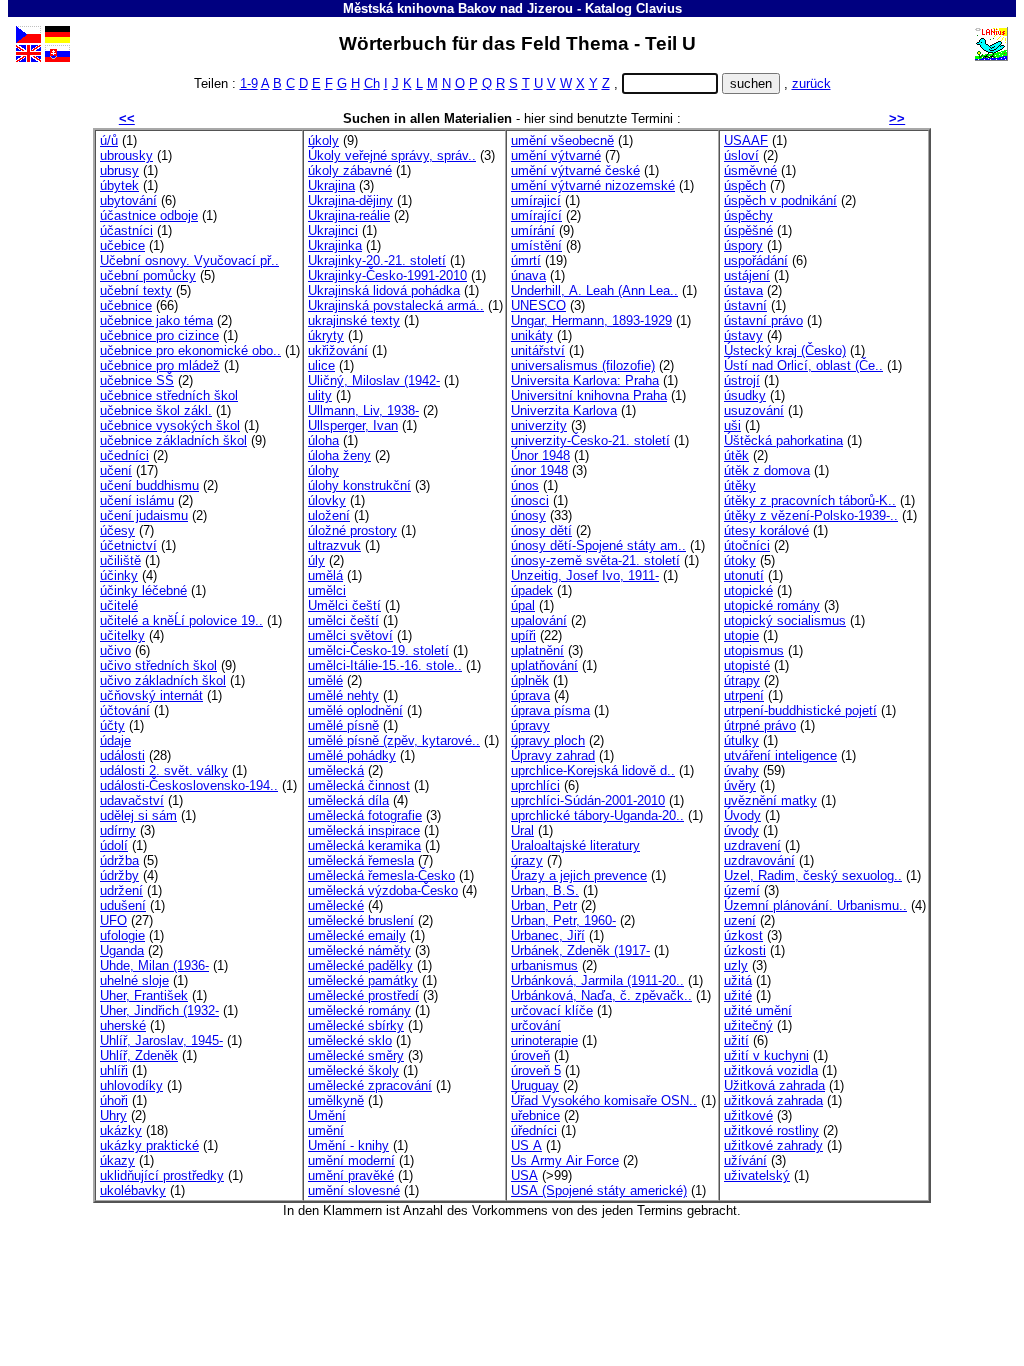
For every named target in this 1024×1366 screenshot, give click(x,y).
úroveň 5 (536, 1070)
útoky (740, 560)
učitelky (122, 635)
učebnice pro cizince (159, 335)
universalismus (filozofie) (583, 365)
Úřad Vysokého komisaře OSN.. (604, 1100)
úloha (323, 440)
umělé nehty (343, 695)
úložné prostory (352, 530)
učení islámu (137, 500)
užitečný (748, 1025)
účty (112, 725)
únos (525, 485)
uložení (329, 515)
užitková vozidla (771, 1070)
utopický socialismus (785, 620)
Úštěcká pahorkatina (783, 440)
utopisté (747, 665)
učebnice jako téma (156, 320)
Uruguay (535, 1085)
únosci (530, 500)
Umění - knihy (348, 1145)
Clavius (659, 8)
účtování (125, 710)
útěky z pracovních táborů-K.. (810, 500)
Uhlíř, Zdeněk (139, 1055)
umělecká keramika (364, 845)
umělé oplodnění (355, 710)
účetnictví (128, 545)
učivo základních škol (163, 680)
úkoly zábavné (350, 170)
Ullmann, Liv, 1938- (363, 410)
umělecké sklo (350, 1040)
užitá (738, 980)
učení (116, 470)
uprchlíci (535, 785)
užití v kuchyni (766, 1055)
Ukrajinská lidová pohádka (384, 290)
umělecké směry (356, 1055)
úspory (743, 245)
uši (732, 425)
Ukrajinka (335, 245)
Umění (327, 1115)
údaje (115, 740)
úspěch (745, 185)
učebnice (126, 305)
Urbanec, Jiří (548, 935)
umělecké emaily (357, 935)
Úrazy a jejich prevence (579, 875)
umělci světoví (350, 635)
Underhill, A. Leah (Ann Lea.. (594, 290)
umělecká (336, 770)
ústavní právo (763, 320)
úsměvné (750, 170)
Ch (372, 83)
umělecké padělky (360, 965)
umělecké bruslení (361, 920)
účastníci (126, 230)
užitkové (748, 1115)
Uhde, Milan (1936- (154, 965)
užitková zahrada (773, 1100)
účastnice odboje (149, 215)
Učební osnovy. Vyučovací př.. (189, 260)
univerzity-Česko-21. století (590, 440)
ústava (743, 290)
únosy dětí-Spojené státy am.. (598, 545)
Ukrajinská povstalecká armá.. (396, 305)
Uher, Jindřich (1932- (159, 1010)
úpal (523, 605)
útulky (741, 740)
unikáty (532, 335)
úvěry (740, 785)
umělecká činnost (359, 785)
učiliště (120, 560)
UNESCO (538, 305)
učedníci (124, 455)
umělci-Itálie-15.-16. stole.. (385, 665)
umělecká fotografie (365, 815)
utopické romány (772, 605)
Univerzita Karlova (564, 410)
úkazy (117, 1160)
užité (738, 995)
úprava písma (550, 710)
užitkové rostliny (771, 1130)
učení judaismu (144, 515)
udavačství (132, 800)
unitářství (538, 350)
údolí (114, 845)
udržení (121, 890)
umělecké (336, 905)
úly (316, 560)
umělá (325, 575)
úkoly (323, 140)
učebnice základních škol (173, 440)
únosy (528, 515)
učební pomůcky (148, 275)
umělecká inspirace (364, 830)
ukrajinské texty (354, 320)
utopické (748, 590)
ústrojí (742, 380)
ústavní (745, 305)
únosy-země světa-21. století (595, 560)
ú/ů (109, 140)
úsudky (745, 395)
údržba (119, 860)
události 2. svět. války (164, 770)
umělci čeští (343, 620)
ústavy (743, 335)
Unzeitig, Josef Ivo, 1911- (585, 575)
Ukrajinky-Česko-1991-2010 (387, 275)
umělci (327, 590)
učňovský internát (151, 695)
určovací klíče (552, 1010)
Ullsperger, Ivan (353, 425)
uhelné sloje (134, 980)
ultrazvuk (334, 545)
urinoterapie (544, 1040)
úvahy (741, 770)
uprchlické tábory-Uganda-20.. (597, 815)
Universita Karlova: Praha (585, 380)
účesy (117, 530)
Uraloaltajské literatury (575, 845)
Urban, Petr (544, 905)
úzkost (743, 935)
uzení (740, 920)
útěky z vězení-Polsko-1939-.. (811, 515)
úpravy (530, 725)
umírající (536, 215)
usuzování (754, 410)
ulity (320, 395)
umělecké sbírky (356, 1025)
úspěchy (748, 215)
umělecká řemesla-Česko (381, 875)
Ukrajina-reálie (349, 215)
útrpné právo (760, 725)
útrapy (742, 680)
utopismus (754, 650)
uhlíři (114, 1070)
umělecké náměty (359, 950)
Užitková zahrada (774, 1085)
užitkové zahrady (773, 1145)
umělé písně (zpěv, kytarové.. (394, 740)
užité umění (758, 1010)
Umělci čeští (344, 605)
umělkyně (336, 1100)
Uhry (113, 1115)
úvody (741, 830)
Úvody (742, 815)
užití (736, 1040)
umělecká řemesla (361, 860)
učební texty (136, 290)
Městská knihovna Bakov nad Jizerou (458, 8)
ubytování (128, 200)
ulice (321, 365)
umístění (536, 245)
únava (528, 275)
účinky (119, 575)
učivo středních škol (158, 665)
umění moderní (351, 1160)
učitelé (119, 605)
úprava (530, 695)
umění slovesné (354, 1190)
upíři (523, 635)
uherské (123, 1025)
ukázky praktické (149, 1145)
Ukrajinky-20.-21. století (377, 260)
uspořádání (756, 260)
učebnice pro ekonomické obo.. (190, 350)
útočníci (747, 545)
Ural (522, 830)
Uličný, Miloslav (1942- (374, 380)
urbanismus (544, 965)
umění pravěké (351, 1175)
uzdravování (759, 860)
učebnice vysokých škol (170, 425)
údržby (119, 875)
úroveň (530, 1055)
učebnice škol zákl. (156, 410)
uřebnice (535, 1115)
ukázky (121, 1130)
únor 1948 (539, 470)
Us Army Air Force (565, 1160)
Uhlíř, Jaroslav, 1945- (161, 1040)
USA (524, 1175)
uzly (736, 965)
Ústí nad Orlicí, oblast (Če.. (803, 365)
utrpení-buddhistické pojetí (800, 710)
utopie (741, 635)
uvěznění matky (770, 800)
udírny (118, 830)
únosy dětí (541, 530)
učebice (122, 245)
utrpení (744, 695)
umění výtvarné (556, 155)
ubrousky (126, 155)
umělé (325, 680)
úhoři (114, 1100)
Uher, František (144, 995)
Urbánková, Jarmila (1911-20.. (597, 980)
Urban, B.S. (545, 890)
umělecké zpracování (370, 1085)
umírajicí (536, 200)
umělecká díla (348, 800)
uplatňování (544, 665)
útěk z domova (767, 470)
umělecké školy (353, 1070)
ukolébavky (133, 1190)
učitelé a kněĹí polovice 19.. (181, 620)
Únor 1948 (540, 455)
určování (536, 1025)
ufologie (122, 935)
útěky (740, 485)
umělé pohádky (352, 755)
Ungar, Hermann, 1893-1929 (591, 320)
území (742, 890)
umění (326, 1130)
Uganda (122, 950)
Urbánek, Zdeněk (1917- (580, 950)
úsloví (741, 155)
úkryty (326, 335)
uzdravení (752, 845)
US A (526, 1145)
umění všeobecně (562, 140)
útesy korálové (766, 530)
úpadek (532, 590)
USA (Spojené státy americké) (599, 1190)
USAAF (746, 140)
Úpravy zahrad (553, 755)
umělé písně (343, 725)
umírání (533, 230)
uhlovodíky (131, 1085)
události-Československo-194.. (189, 785)
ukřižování (338, 350)
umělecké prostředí (363, 995)
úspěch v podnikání (780, 200)
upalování (539, 620)
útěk (736, 455)
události (122, 755)
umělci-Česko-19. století (378, 650)
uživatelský (757, 1175)
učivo (115, 650)
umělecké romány (359, 1010)
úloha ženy (339, 455)
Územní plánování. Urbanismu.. (815, 905)
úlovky (327, 500)
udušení (123, 905)
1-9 (249, 83)
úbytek (119, 185)
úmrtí (526, 260)
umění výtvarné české (575, 170)
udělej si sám (138, 815)
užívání (745, 1160)
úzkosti (745, 950)
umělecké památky (363, 980)
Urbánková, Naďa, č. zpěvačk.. (601, 995)
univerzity (539, 425)
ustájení (747, 275)
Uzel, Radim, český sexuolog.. (813, 875)
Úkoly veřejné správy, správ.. (392, 155)
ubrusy (119, 170)
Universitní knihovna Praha (589, 395)
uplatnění (537, 650)
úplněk (530, 680)
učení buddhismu (149, 485)
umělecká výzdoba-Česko (383, 890)
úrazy (527, 860)
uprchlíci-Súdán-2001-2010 (588, 800)
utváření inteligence (780, 755)
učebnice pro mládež (160, 365)
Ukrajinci (333, 230)
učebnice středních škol (169, 395)
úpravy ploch (548, 740)
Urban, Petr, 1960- (563, 920)
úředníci (534, 1130)
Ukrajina (331, 185)
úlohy (323, 470)
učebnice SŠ (137, 380)
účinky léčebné (143, 590)
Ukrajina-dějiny (350, 200)
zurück (811, 83)
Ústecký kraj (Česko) (785, 350)
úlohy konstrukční (359, 485)
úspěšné (748, 230)
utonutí (744, 575)
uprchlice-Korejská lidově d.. (593, 770)
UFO (113, 920)
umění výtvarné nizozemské (593, 185)
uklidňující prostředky (162, 1175)
